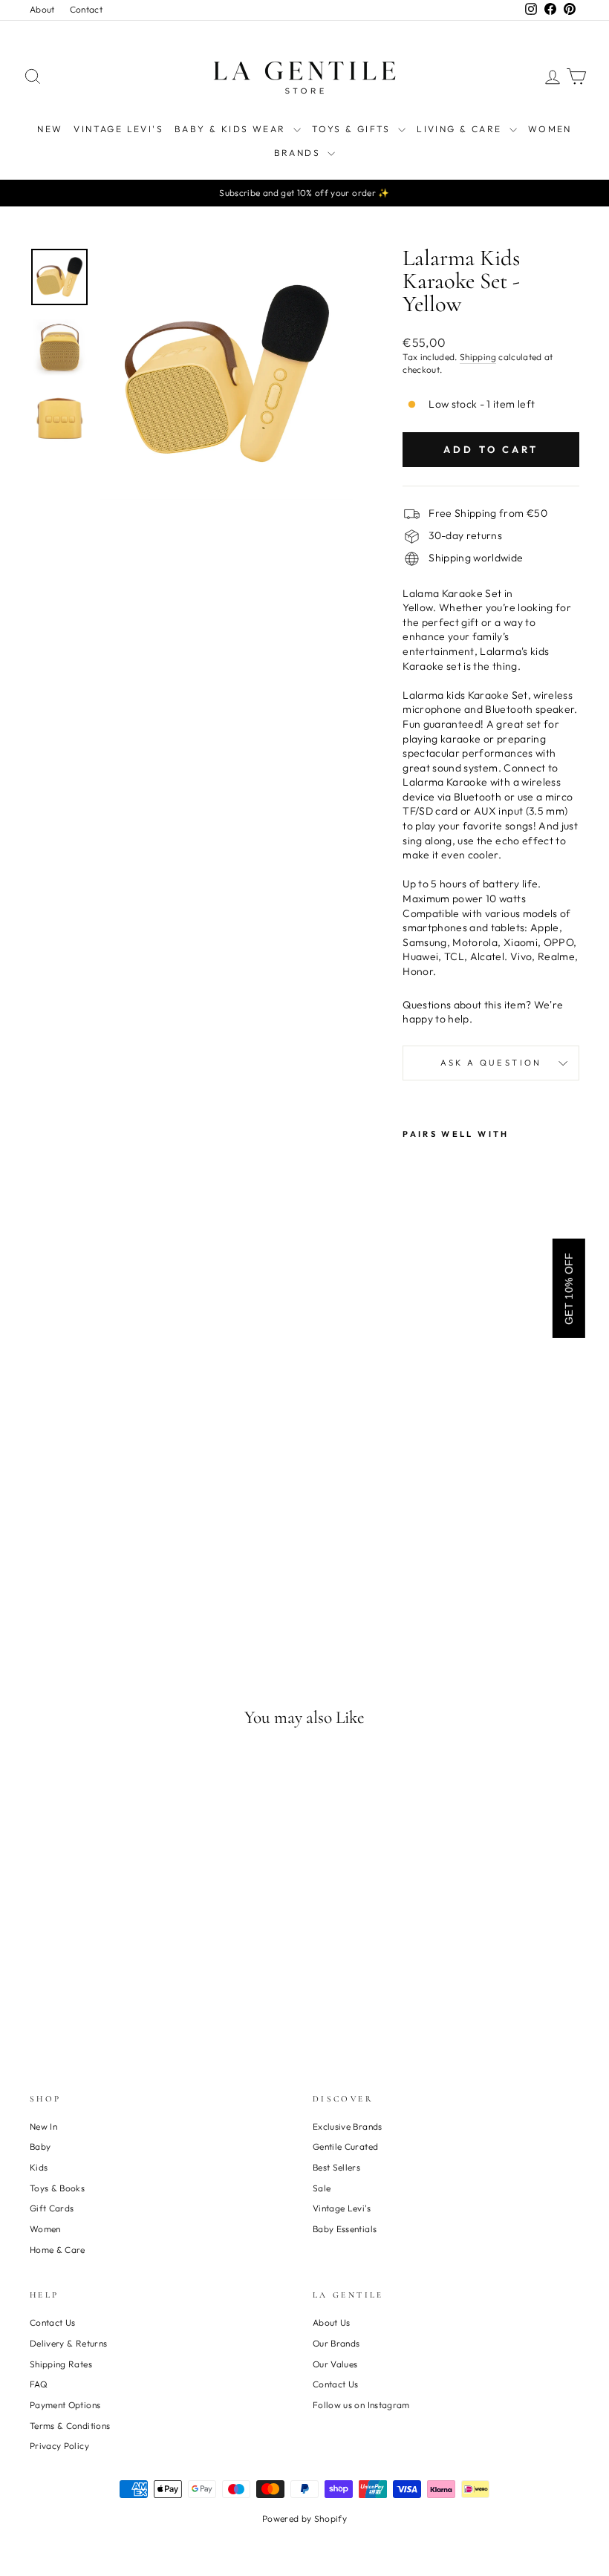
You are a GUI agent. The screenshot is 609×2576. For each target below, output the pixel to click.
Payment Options (65, 2405)
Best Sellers (336, 2167)
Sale (322, 2188)
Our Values (335, 2364)
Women (550, 129)
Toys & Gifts (353, 129)
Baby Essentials (345, 2229)
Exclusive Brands (348, 2126)
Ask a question (491, 1063)
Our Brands (336, 2343)
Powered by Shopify (304, 2518)
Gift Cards (52, 2208)
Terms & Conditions (70, 2426)
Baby (40, 2146)
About (42, 9)
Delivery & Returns (68, 2343)
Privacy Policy (59, 2446)
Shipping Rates (61, 2364)
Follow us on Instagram (361, 2405)
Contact (86, 9)
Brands (299, 153)
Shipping (478, 357)
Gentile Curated (345, 2146)
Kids (39, 2167)
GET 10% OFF (569, 1288)
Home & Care (58, 2250)
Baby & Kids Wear (232, 129)
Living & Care (461, 129)
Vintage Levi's (118, 129)
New (50, 129)
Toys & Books (57, 2188)
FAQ (39, 2384)
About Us (332, 2322)
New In (43, 2126)
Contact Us (53, 2322)
